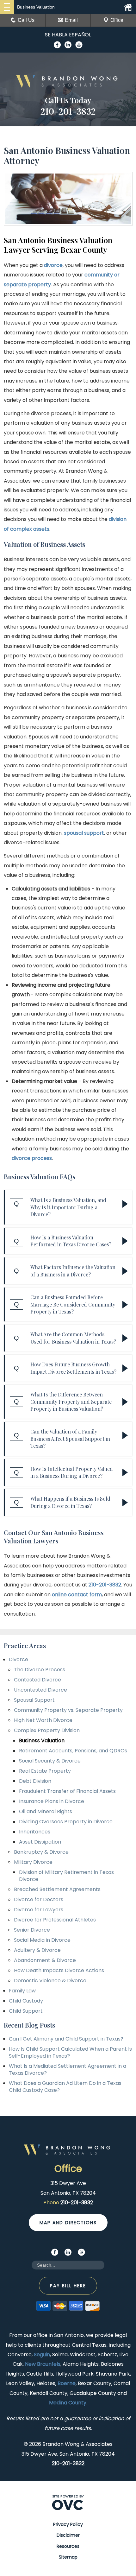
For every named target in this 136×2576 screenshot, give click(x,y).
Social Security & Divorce (50, 1761)
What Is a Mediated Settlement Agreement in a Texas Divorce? (68, 2070)
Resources (68, 2546)
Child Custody (26, 2001)
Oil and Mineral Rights (46, 1811)
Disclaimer (68, 2535)
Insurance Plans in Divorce (52, 1801)
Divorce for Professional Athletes (55, 1920)
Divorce (19, 1659)
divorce (53, 265)
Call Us (26, 20)
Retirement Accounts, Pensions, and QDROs (73, 1751)
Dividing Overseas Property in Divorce (66, 1822)
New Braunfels (43, 2364)
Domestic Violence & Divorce (50, 1981)
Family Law (22, 1991)
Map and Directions (68, 2223)
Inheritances (35, 1832)
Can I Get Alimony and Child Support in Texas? (66, 2039)
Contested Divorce (37, 1680)
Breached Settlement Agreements (57, 1889)
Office (117, 20)
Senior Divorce (32, 1930)
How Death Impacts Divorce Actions (59, 1970)
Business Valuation (42, 1741)
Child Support (26, 2011)
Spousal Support (34, 1700)
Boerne (67, 2383)
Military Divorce (33, 1862)
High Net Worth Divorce (43, 1720)
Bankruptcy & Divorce (41, 1852)
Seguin (42, 2354)
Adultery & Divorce (37, 1950)
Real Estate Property (45, 1771)
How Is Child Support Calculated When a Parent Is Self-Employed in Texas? (70, 2052)
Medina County (68, 2403)
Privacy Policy (68, 2524)
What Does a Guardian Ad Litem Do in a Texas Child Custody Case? (65, 2087)
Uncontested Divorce (40, 1690)
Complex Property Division (47, 1730)
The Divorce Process (40, 1670)
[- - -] (7, 7)
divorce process (32, 1158)
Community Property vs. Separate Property (68, 1710)
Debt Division (35, 1781)
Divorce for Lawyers (39, 1910)
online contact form (77, 1595)
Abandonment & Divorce (45, 1960)
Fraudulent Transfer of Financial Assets (67, 1791)
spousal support (84, 833)
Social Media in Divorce (42, 1940)
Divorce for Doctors (39, 1899)
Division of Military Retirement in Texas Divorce (66, 1876)
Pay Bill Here (68, 2286)
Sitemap (68, 2557)
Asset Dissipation (40, 1842)
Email (71, 20)
